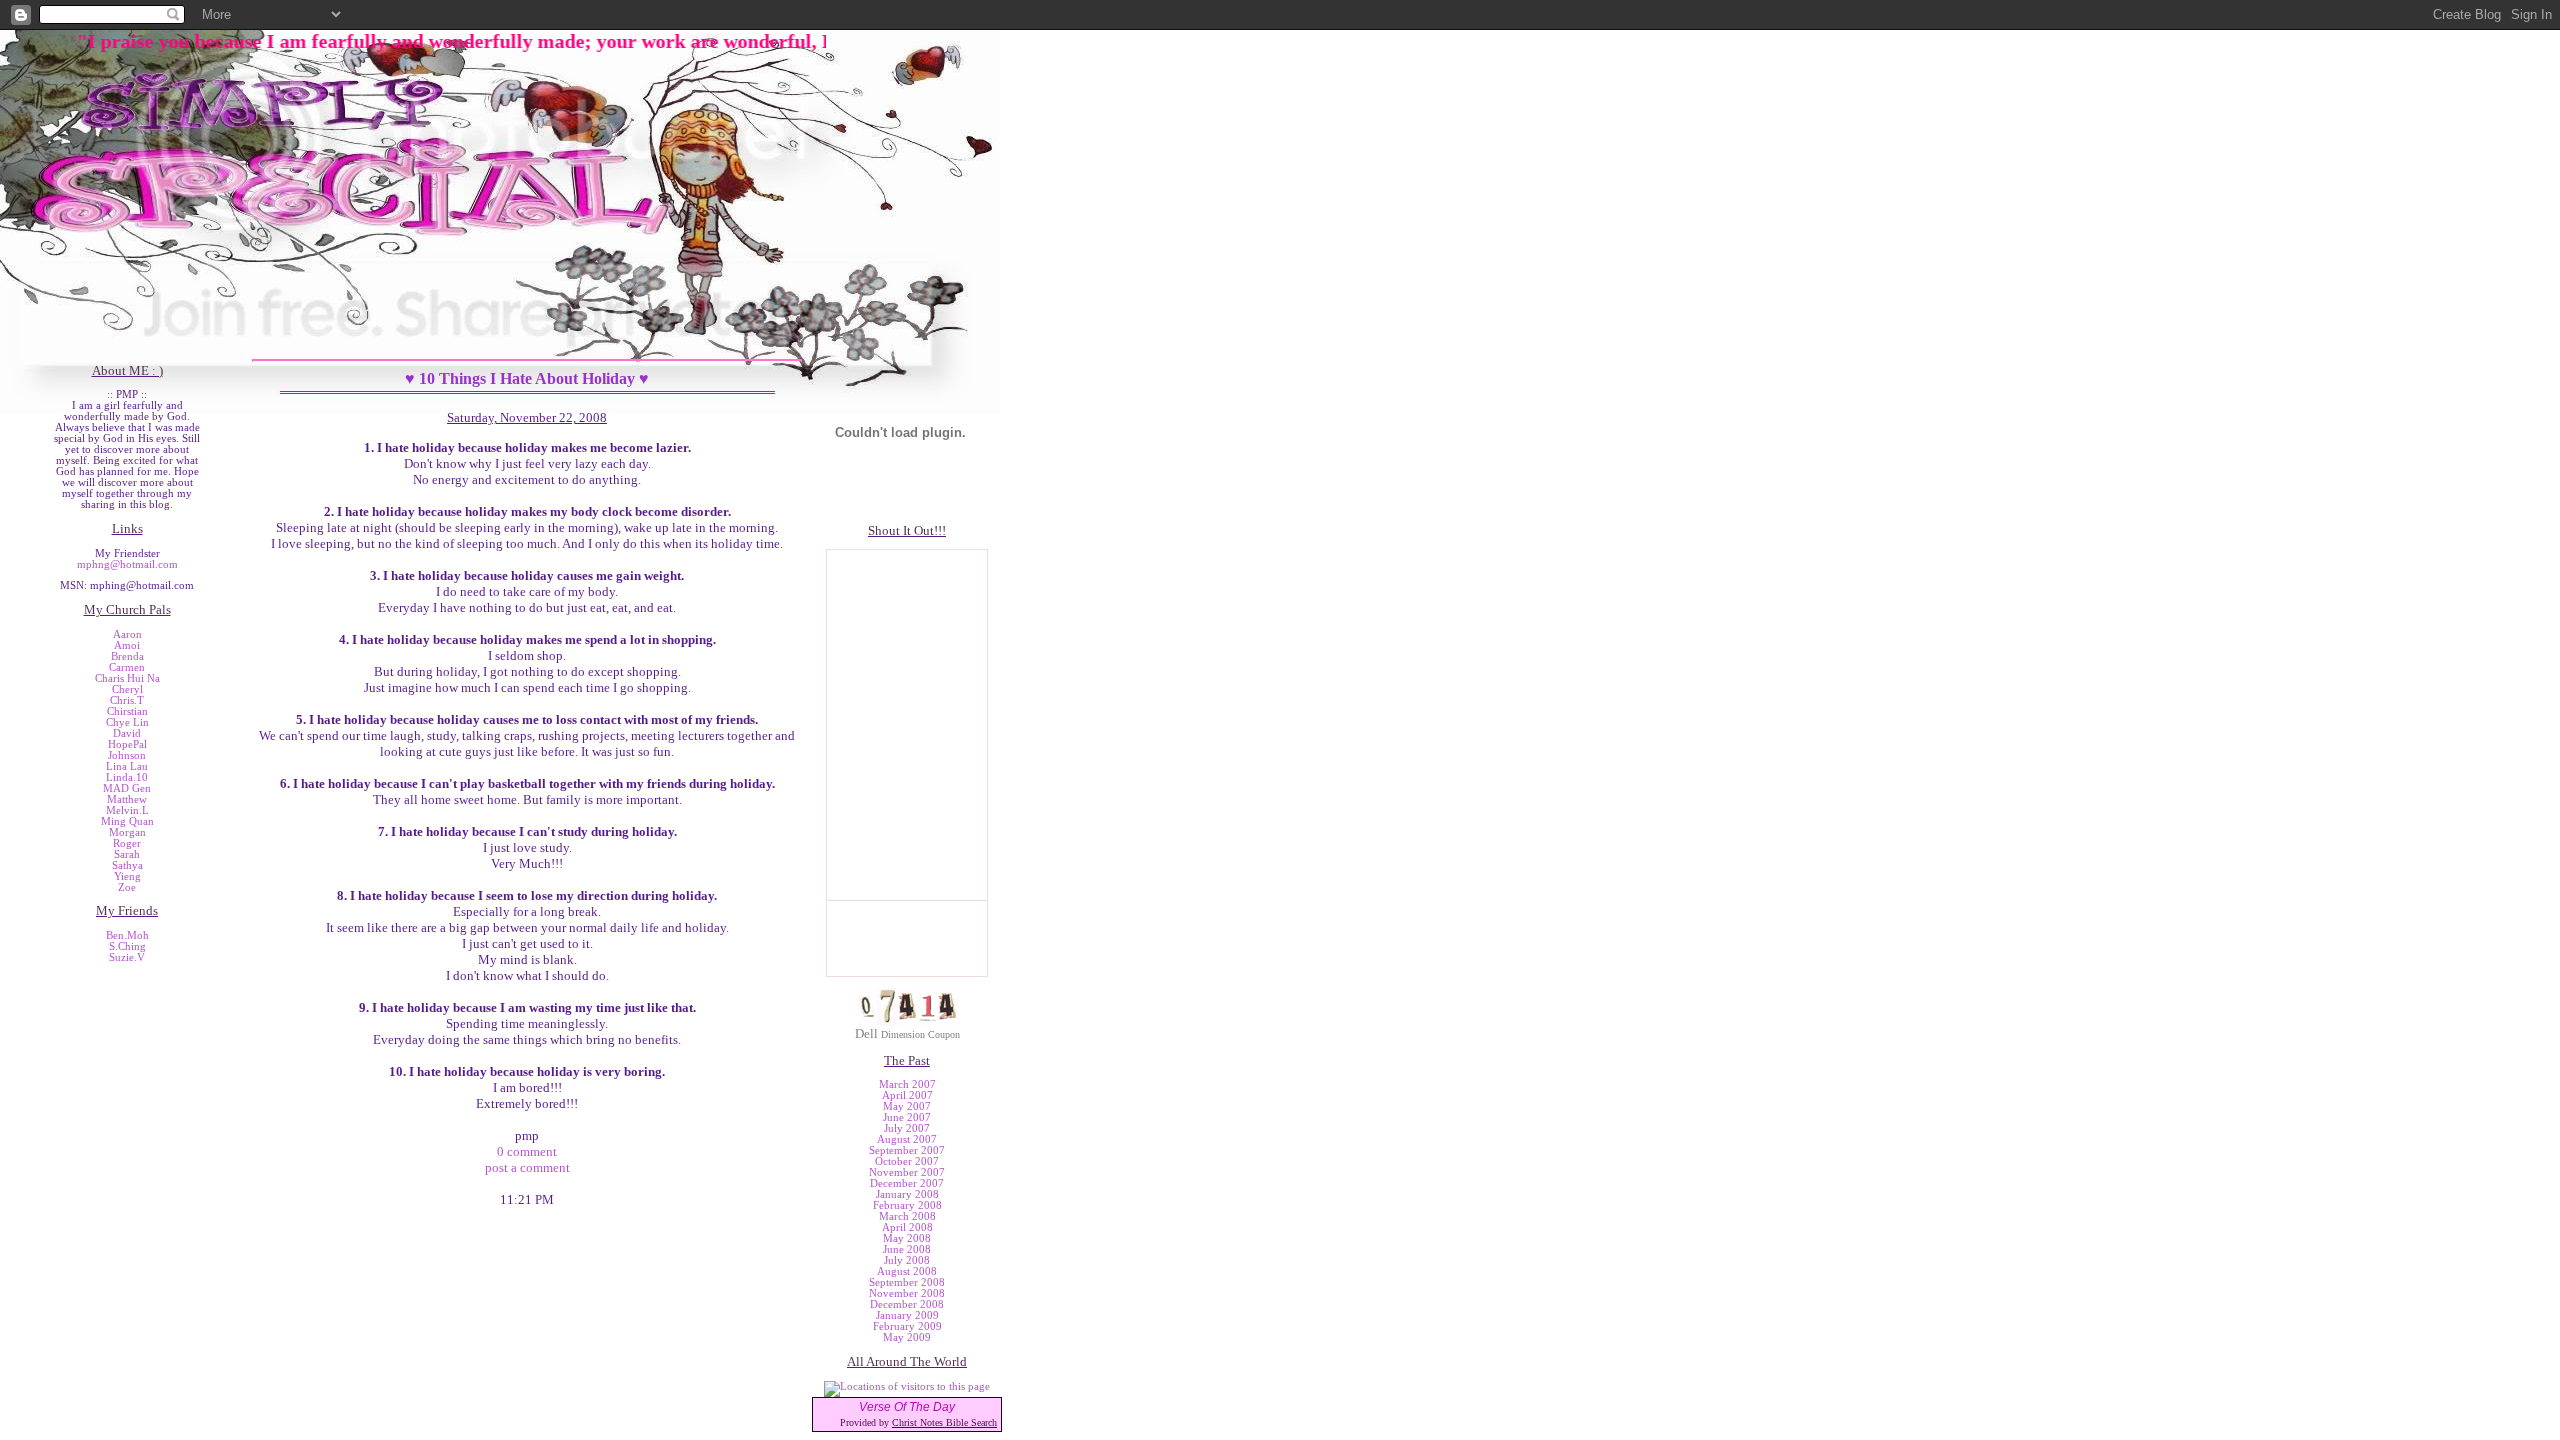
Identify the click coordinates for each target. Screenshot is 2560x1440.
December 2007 (907, 1183)
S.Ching (127, 946)
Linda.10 (127, 777)
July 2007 (907, 1128)
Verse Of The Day (907, 1407)
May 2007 (907, 1106)
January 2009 (907, 1315)
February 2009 (907, 1326)
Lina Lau (127, 766)
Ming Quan (127, 821)
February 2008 (907, 1205)
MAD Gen (127, 788)
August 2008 (907, 1271)
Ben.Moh (127, 935)
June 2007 (907, 1117)
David (127, 733)
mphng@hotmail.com (127, 564)
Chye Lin (127, 722)
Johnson (127, 755)
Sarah (127, 854)
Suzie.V (127, 957)
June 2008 (907, 1249)
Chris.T (127, 700)
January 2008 (907, 1194)
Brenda (127, 656)
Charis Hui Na (127, 678)
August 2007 (907, 1139)
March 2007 (907, 1084)
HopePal (127, 744)
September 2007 (907, 1150)
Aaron (127, 634)
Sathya (127, 865)
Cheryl (127, 689)
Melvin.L (127, 810)
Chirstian (127, 711)
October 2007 (907, 1161)
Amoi (127, 645)
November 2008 (907, 1293)
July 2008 (907, 1260)
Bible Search (971, 1422)
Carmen (127, 667)
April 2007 (907, 1095)
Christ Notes (919, 1422)
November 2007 (907, 1172)
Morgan (127, 832)
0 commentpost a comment (527, 1159)
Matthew (127, 799)
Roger (127, 843)
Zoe (127, 887)
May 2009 (907, 1337)
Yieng (127, 876)
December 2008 (907, 1304)
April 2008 (907, 1227)
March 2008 (907, 1216)
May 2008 (907, 1238)
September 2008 (907, 1282)
